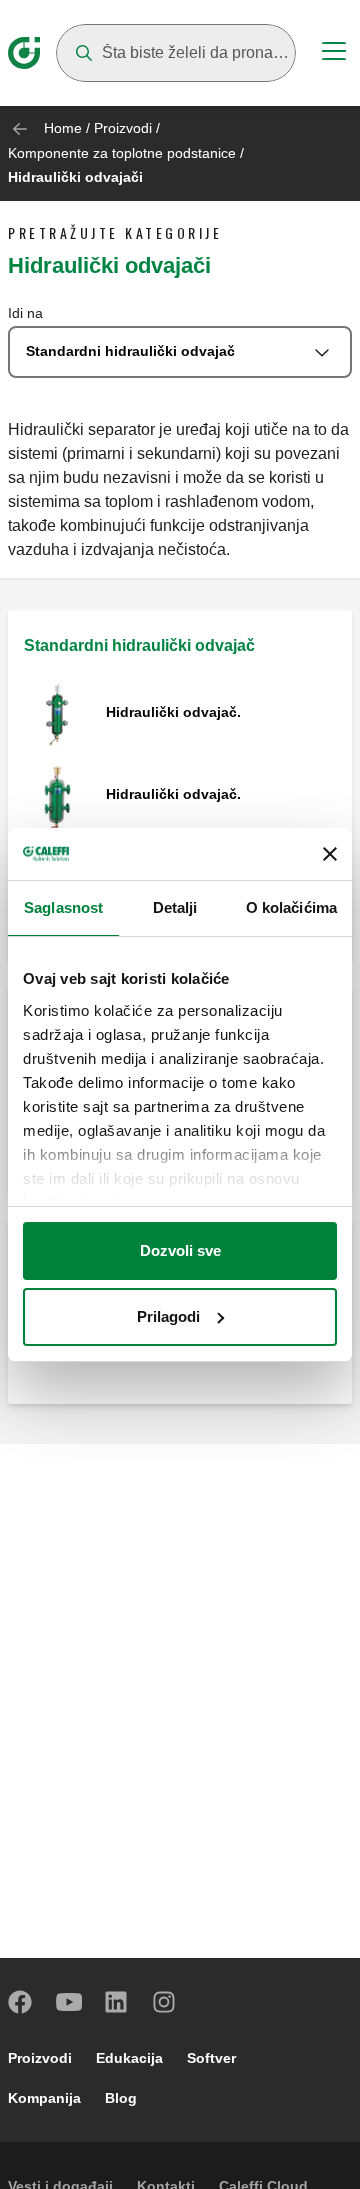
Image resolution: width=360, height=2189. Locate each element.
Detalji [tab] (175, 907)
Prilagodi (168, 1316)
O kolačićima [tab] (291, 907)
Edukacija (129, 2058)
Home (63, 128)
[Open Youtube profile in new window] (69, 2002)
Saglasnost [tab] (63, 907)
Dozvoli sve (180, 1250)
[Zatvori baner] (330, 854)
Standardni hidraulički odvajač (139, 645)
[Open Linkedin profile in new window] (117, 2002)
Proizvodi (123, 128)
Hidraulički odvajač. (173, 712)
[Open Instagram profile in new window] (165, 2002)
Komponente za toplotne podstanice (122, 153)
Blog (121, 2098)
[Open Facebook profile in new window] (21, 2002)
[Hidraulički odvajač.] (57, 713)
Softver (211, 2058)
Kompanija (44, 2098)
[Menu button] (334, 54)
